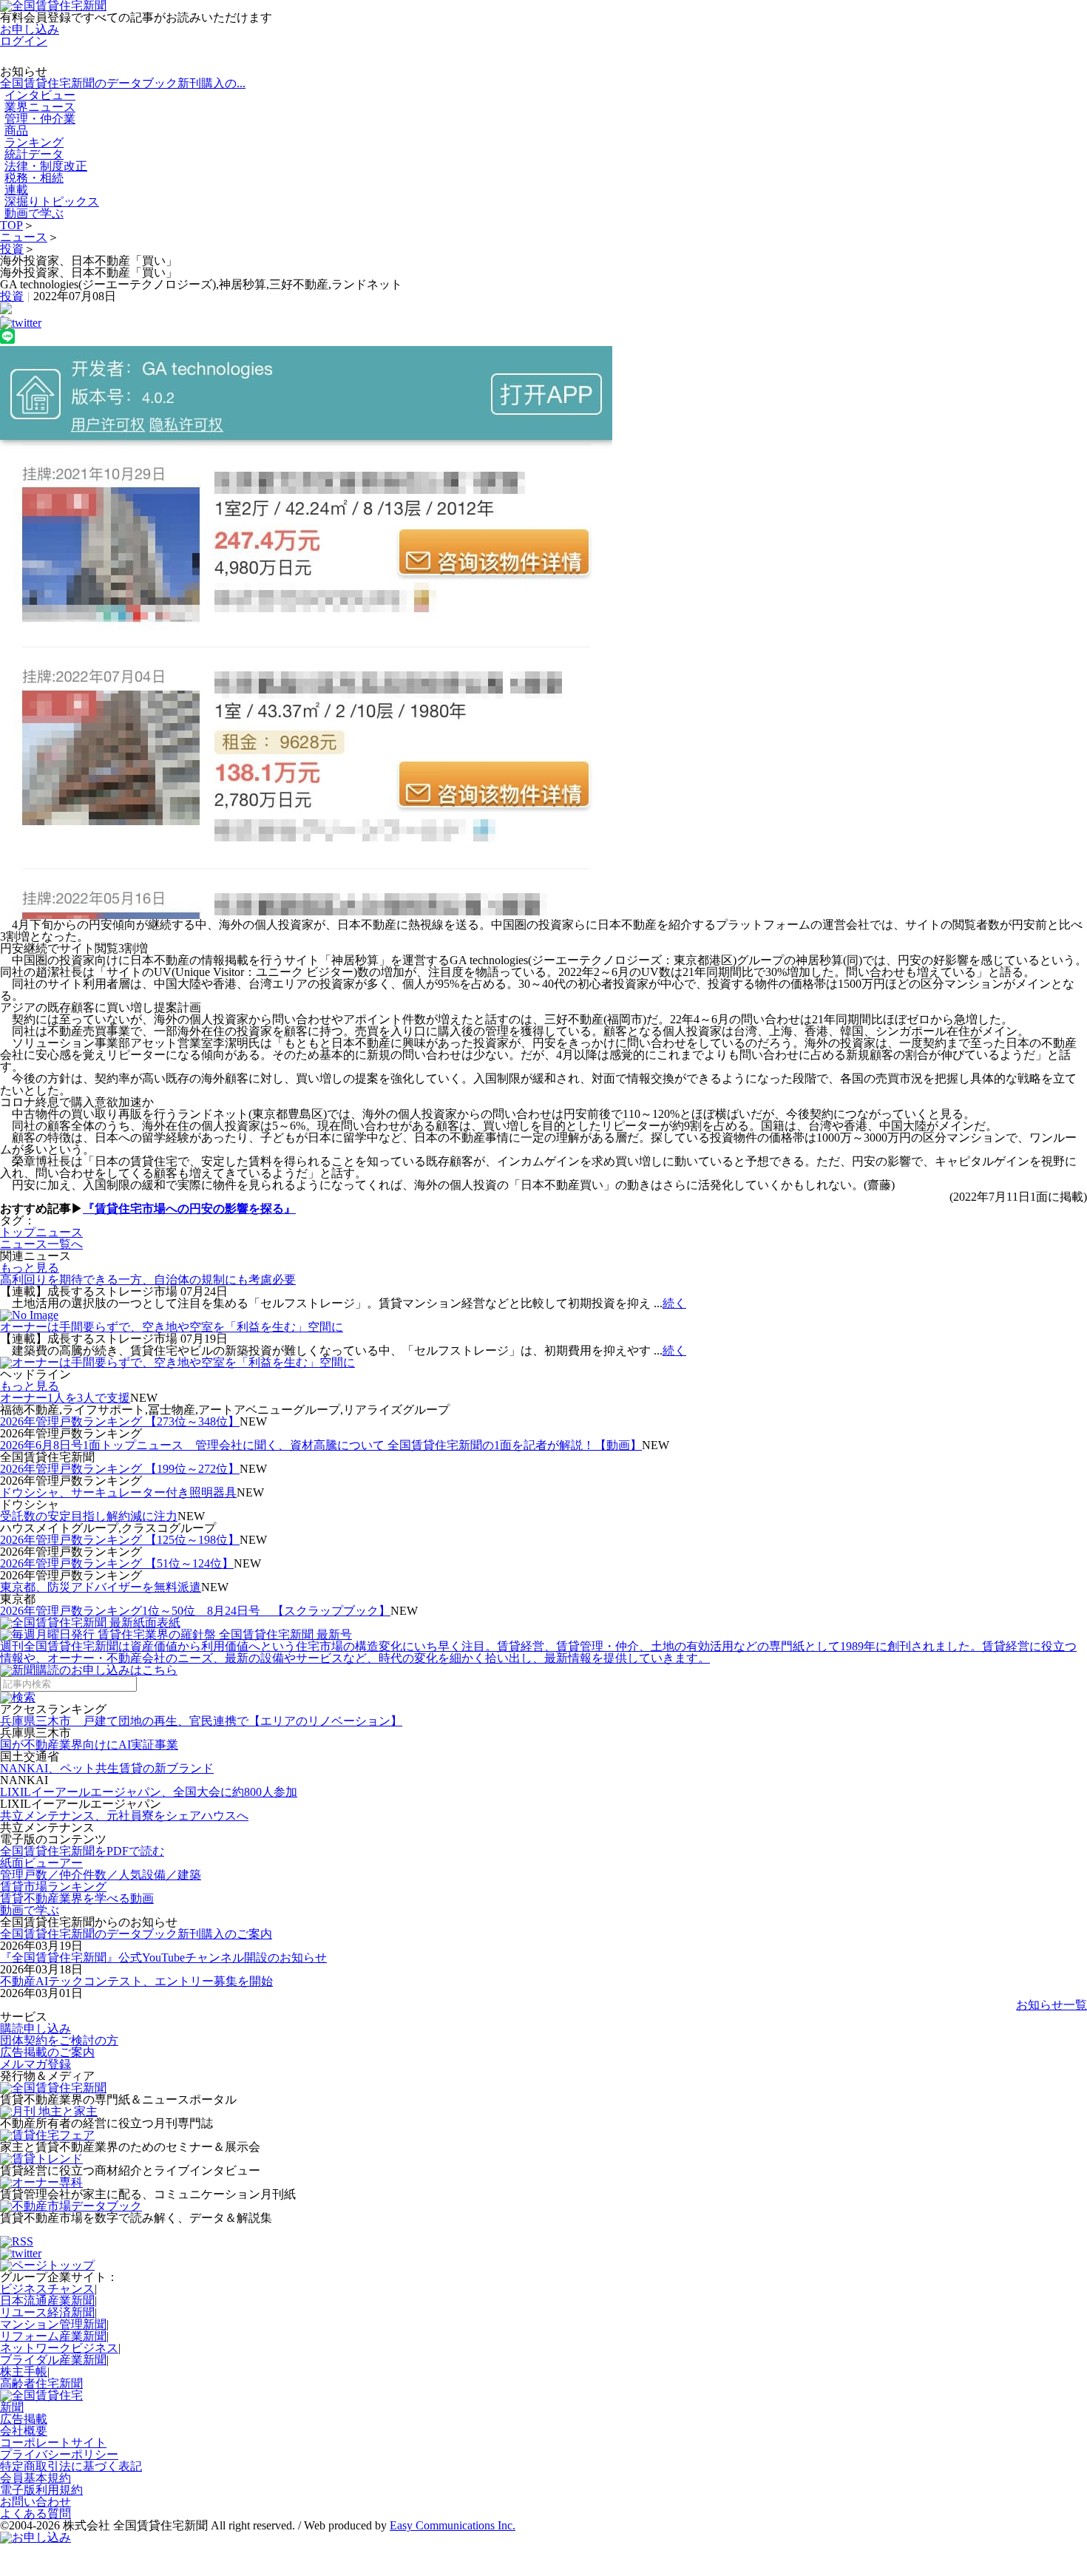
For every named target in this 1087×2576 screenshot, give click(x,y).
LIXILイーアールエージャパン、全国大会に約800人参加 (149, 1792)
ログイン (24, 41)
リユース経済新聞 (47, 2312)
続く (674, 1303)
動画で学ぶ (34, 213)
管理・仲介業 (40, 119)
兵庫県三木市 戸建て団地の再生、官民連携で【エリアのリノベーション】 (201, 1721)
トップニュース (41, 1232)
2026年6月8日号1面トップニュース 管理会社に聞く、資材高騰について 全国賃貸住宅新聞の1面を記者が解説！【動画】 (321, 1445)
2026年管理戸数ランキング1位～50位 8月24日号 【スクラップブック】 (195, 1611)
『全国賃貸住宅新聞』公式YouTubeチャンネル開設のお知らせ (163, 1958)
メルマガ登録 (35, 2064)
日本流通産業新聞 (47, 2301)
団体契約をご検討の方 (59, 2040)
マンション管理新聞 (53, 2324)
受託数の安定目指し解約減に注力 (89, 1516)
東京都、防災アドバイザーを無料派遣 (101, 1587)
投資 (12, 249)
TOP (11, 225)
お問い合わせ (35, 2502)
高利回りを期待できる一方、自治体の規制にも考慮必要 (148, 1279)
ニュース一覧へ (41, 1244)
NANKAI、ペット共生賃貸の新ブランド (107, 1768)
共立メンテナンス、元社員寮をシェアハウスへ (124, 1816)
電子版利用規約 (41, 2490)
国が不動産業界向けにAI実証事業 (89, 1745)
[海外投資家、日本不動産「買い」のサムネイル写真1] (543, 633)
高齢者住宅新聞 (41, 2383)
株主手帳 (24, 2372)
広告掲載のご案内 (47, 2052)
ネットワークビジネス (59, 2348)
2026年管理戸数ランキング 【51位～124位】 (117, 1563)
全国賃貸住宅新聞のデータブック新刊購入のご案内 (136, 1934)
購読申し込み (35, 2028)
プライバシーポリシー (59, 2454)
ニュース (24, 237)
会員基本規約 (35, 2478)
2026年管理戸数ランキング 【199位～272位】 (120, 1469)
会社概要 (24, 2431)
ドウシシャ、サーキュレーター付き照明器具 (118, 1492)
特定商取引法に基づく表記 (71, 2466)
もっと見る (30, 1268)
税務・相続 (34, 178)
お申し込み (30, 29)
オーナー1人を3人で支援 (65, 1398)
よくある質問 (35, 2514)
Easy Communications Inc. (453, 2525)
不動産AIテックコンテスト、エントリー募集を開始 (136, 1981)
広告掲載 (24, 2419)
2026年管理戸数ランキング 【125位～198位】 (120, 1540)
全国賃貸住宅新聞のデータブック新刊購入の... (123, 83)
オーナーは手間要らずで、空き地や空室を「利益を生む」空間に (172, 1327)
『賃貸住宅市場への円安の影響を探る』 (189, 1209)
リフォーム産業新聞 (53, 2336)
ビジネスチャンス (47, 2289)
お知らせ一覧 (1052, 2005)
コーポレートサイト (53, 2443)
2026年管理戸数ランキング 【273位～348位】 (120, 1421)
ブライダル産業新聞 (53, 2360)
